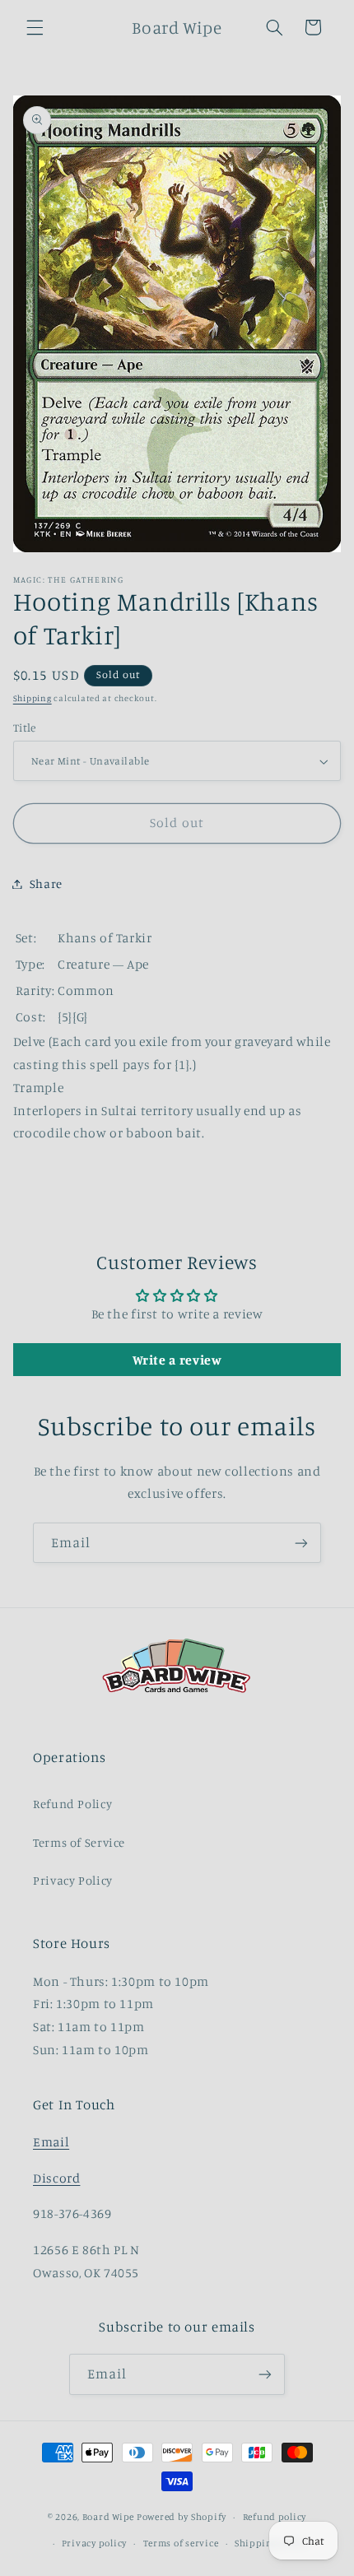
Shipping (33, 698)
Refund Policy (72, 1804)
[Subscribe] (301, 1543)
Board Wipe (108, 2517)
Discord (56, 2178)
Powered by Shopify (182, 2517)
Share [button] (46, 883)
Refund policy (275, 2517)
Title (25, 728)
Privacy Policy (73, 1880)
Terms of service (181, 2543)
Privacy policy (94, 2543)
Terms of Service (79, 1842)
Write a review (177, 1360)
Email (51, 2142)
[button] (35, 27)
